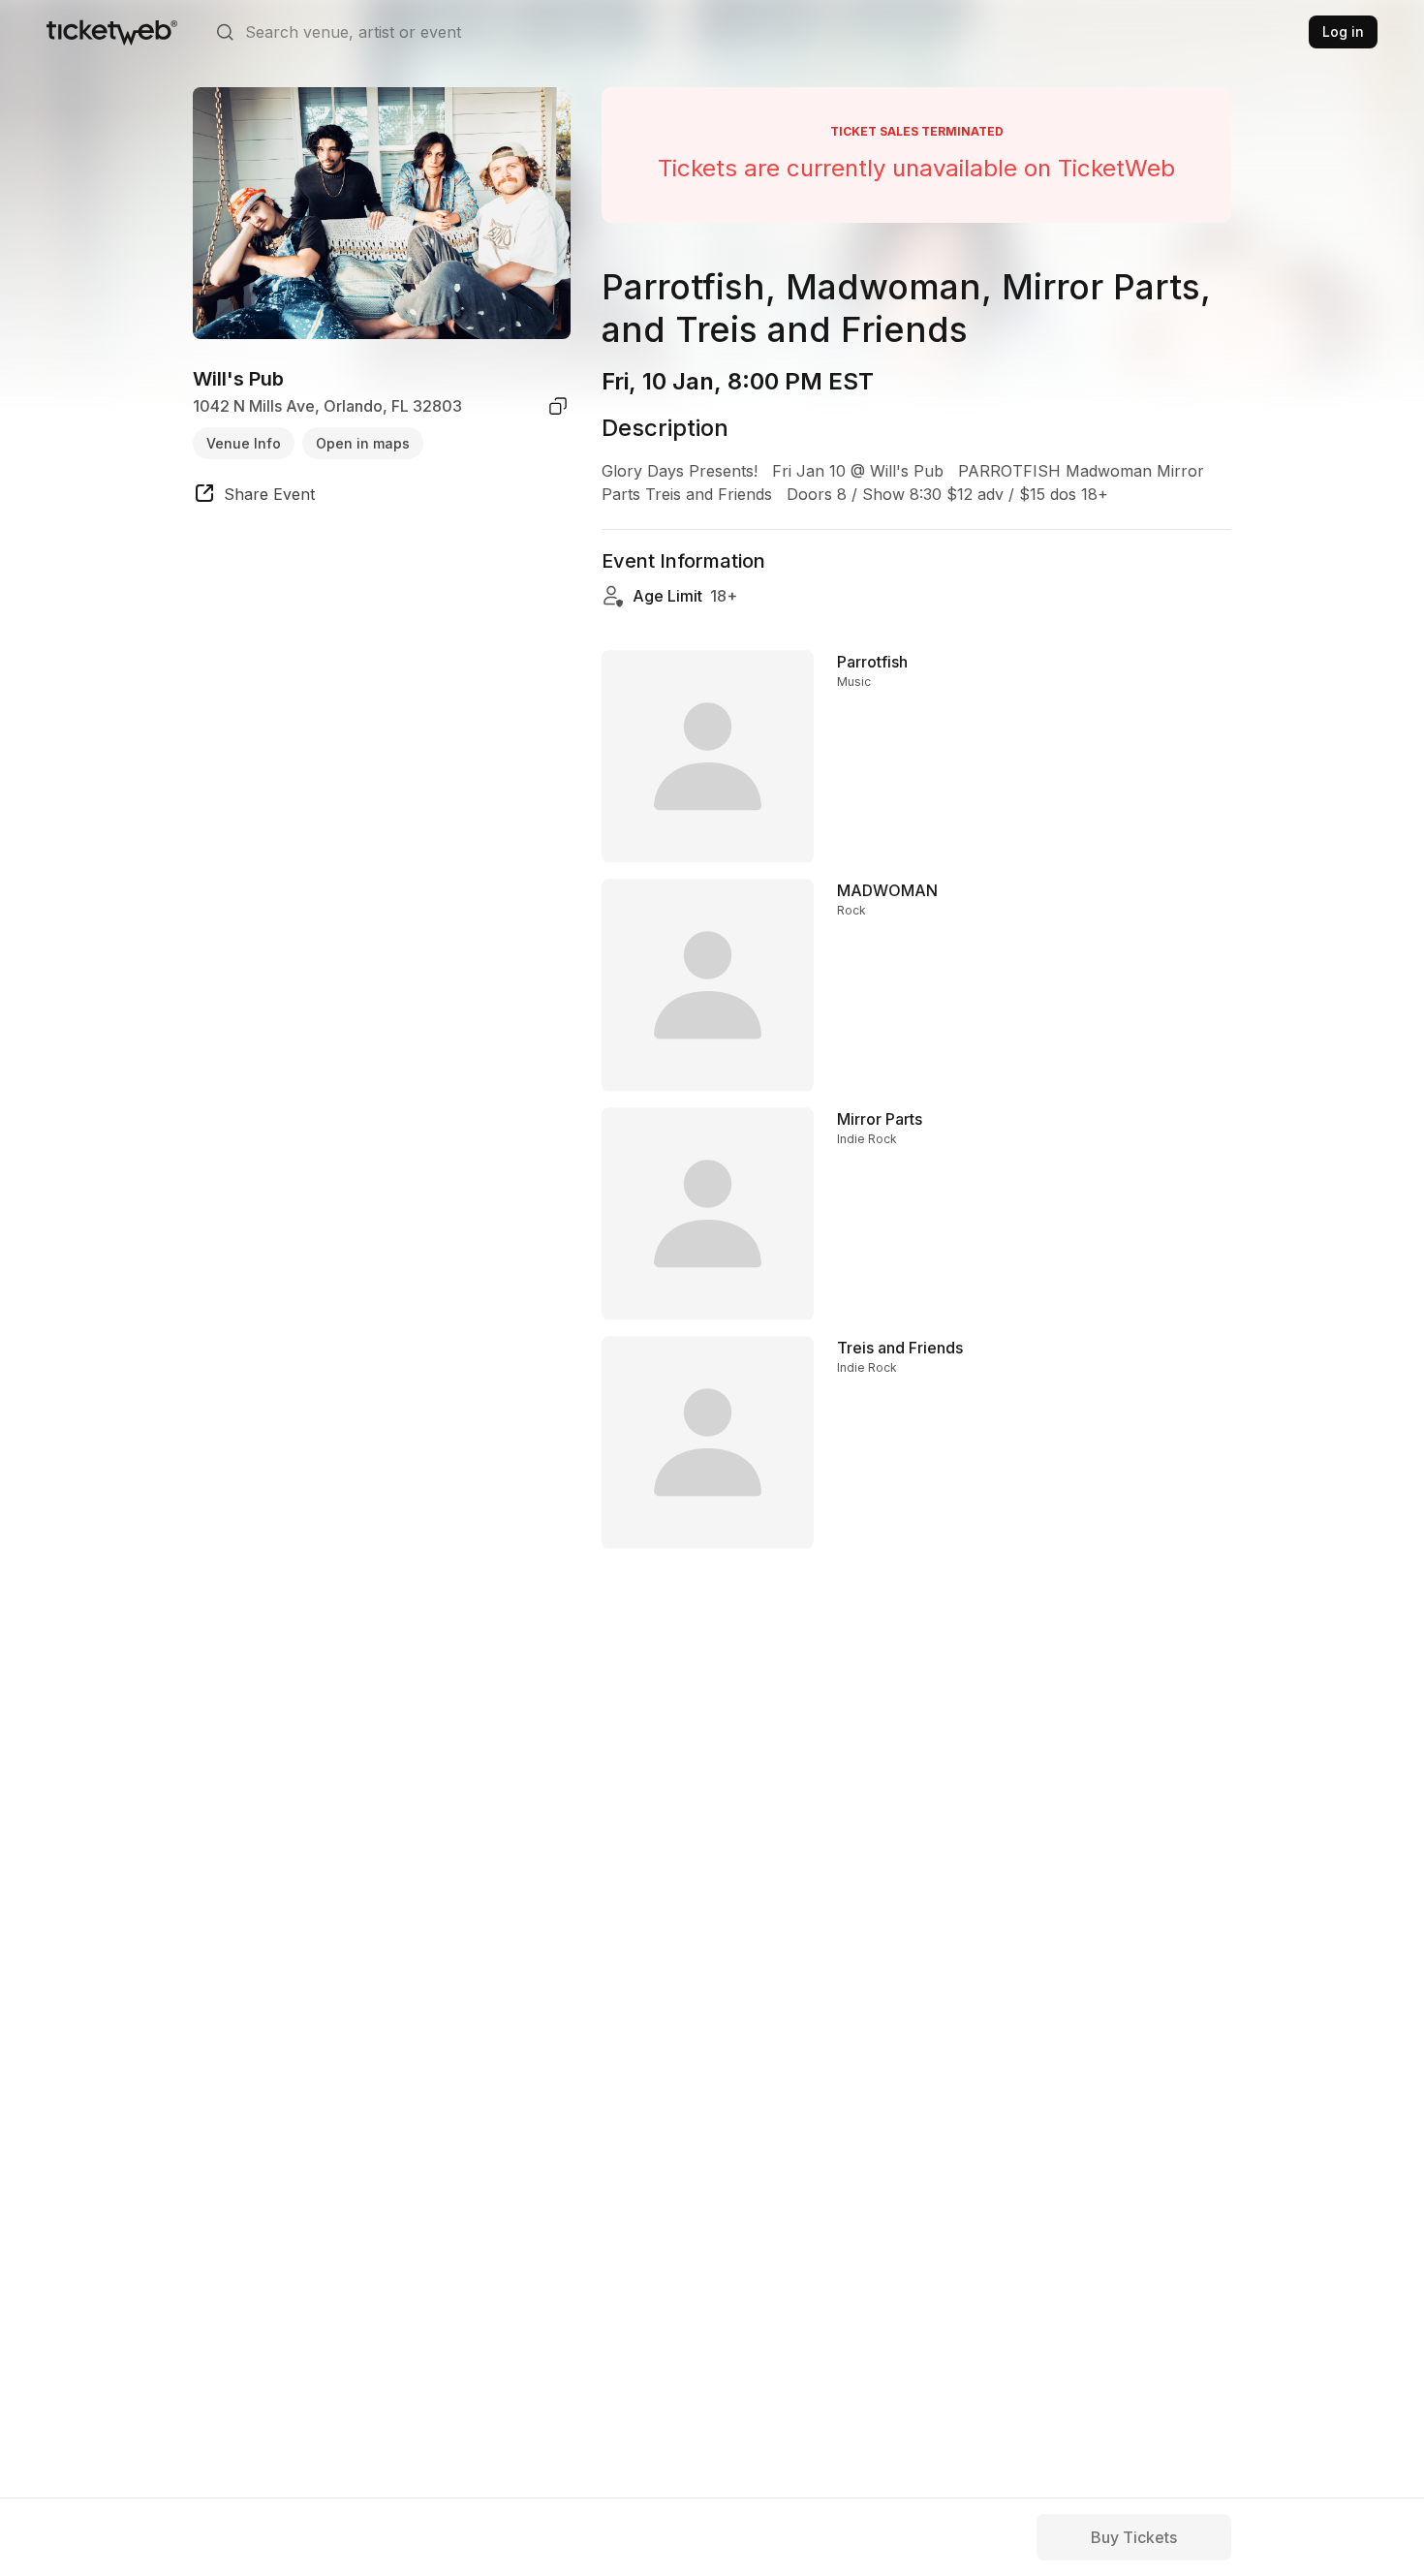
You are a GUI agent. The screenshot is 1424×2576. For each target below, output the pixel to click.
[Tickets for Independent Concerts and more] (112, 32)
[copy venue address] (558, 406)
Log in (1343, 31)
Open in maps (363, 442)
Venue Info (244, 442)
